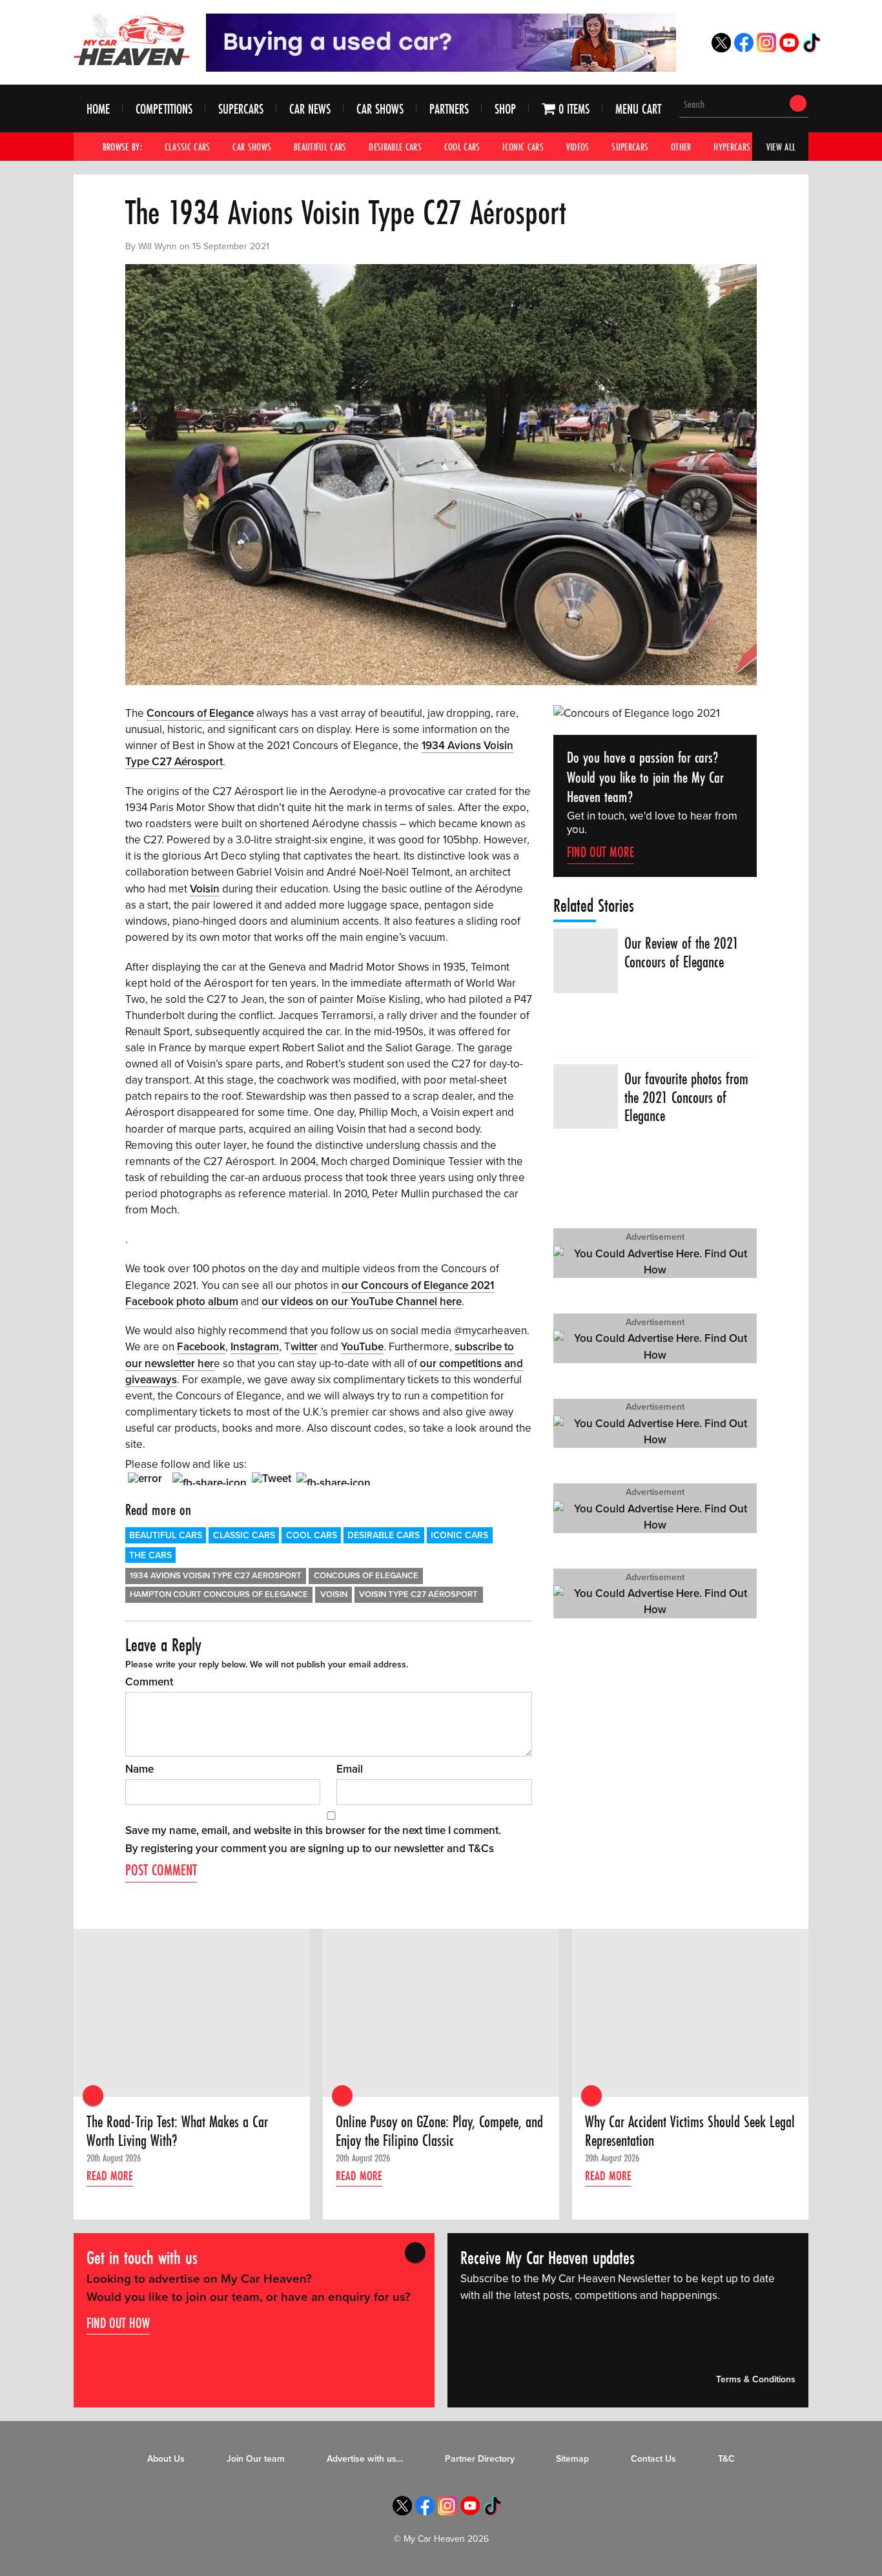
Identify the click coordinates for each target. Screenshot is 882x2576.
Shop (505, 109)
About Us (166, 2459)
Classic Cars (188, 147)
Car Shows (380, 109)
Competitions (164, 109)
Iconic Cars (523, 147)
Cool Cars (462, 147)
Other (681, 147)
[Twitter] (721, 49)
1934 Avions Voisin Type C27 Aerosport (216, 1576)
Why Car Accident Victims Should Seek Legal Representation (690, 2131)
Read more (110, 2176)
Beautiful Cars (320, 147)
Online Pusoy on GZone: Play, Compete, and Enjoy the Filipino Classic (439, 2131)
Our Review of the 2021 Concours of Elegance (682, 953)
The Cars (150, 1555)
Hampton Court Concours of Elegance (219, 1594)
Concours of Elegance (200, 713)
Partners (449, 109)
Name (139, 1769)
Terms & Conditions (756, 2379)
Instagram (255, 1347)
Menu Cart (638, 109)
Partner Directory (480, 2459)
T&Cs (481, 1849)
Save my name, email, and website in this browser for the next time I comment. (313, 1830)
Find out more (600, 852)
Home (98, 109)
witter (304, 1347)
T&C (726, 2459)
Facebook (201, 1347)
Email (350, 1769)
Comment (149, 1682)
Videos (578, 147)
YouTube (362, 1347)
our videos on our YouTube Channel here (362, 1302)
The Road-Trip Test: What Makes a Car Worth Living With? (177, 2131)
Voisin (205, 889)
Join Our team (256, 2459)
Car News (310, 109)
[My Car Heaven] (132, 39)
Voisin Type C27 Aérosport (418, 1594)
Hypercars (732, 147)
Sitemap (572, 2459)
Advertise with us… (365, 2459)
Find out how (118, 2322)
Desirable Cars (395, 147)
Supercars (241, 109)
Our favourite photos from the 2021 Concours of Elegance (686, 1097)
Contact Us (653, 2459)
